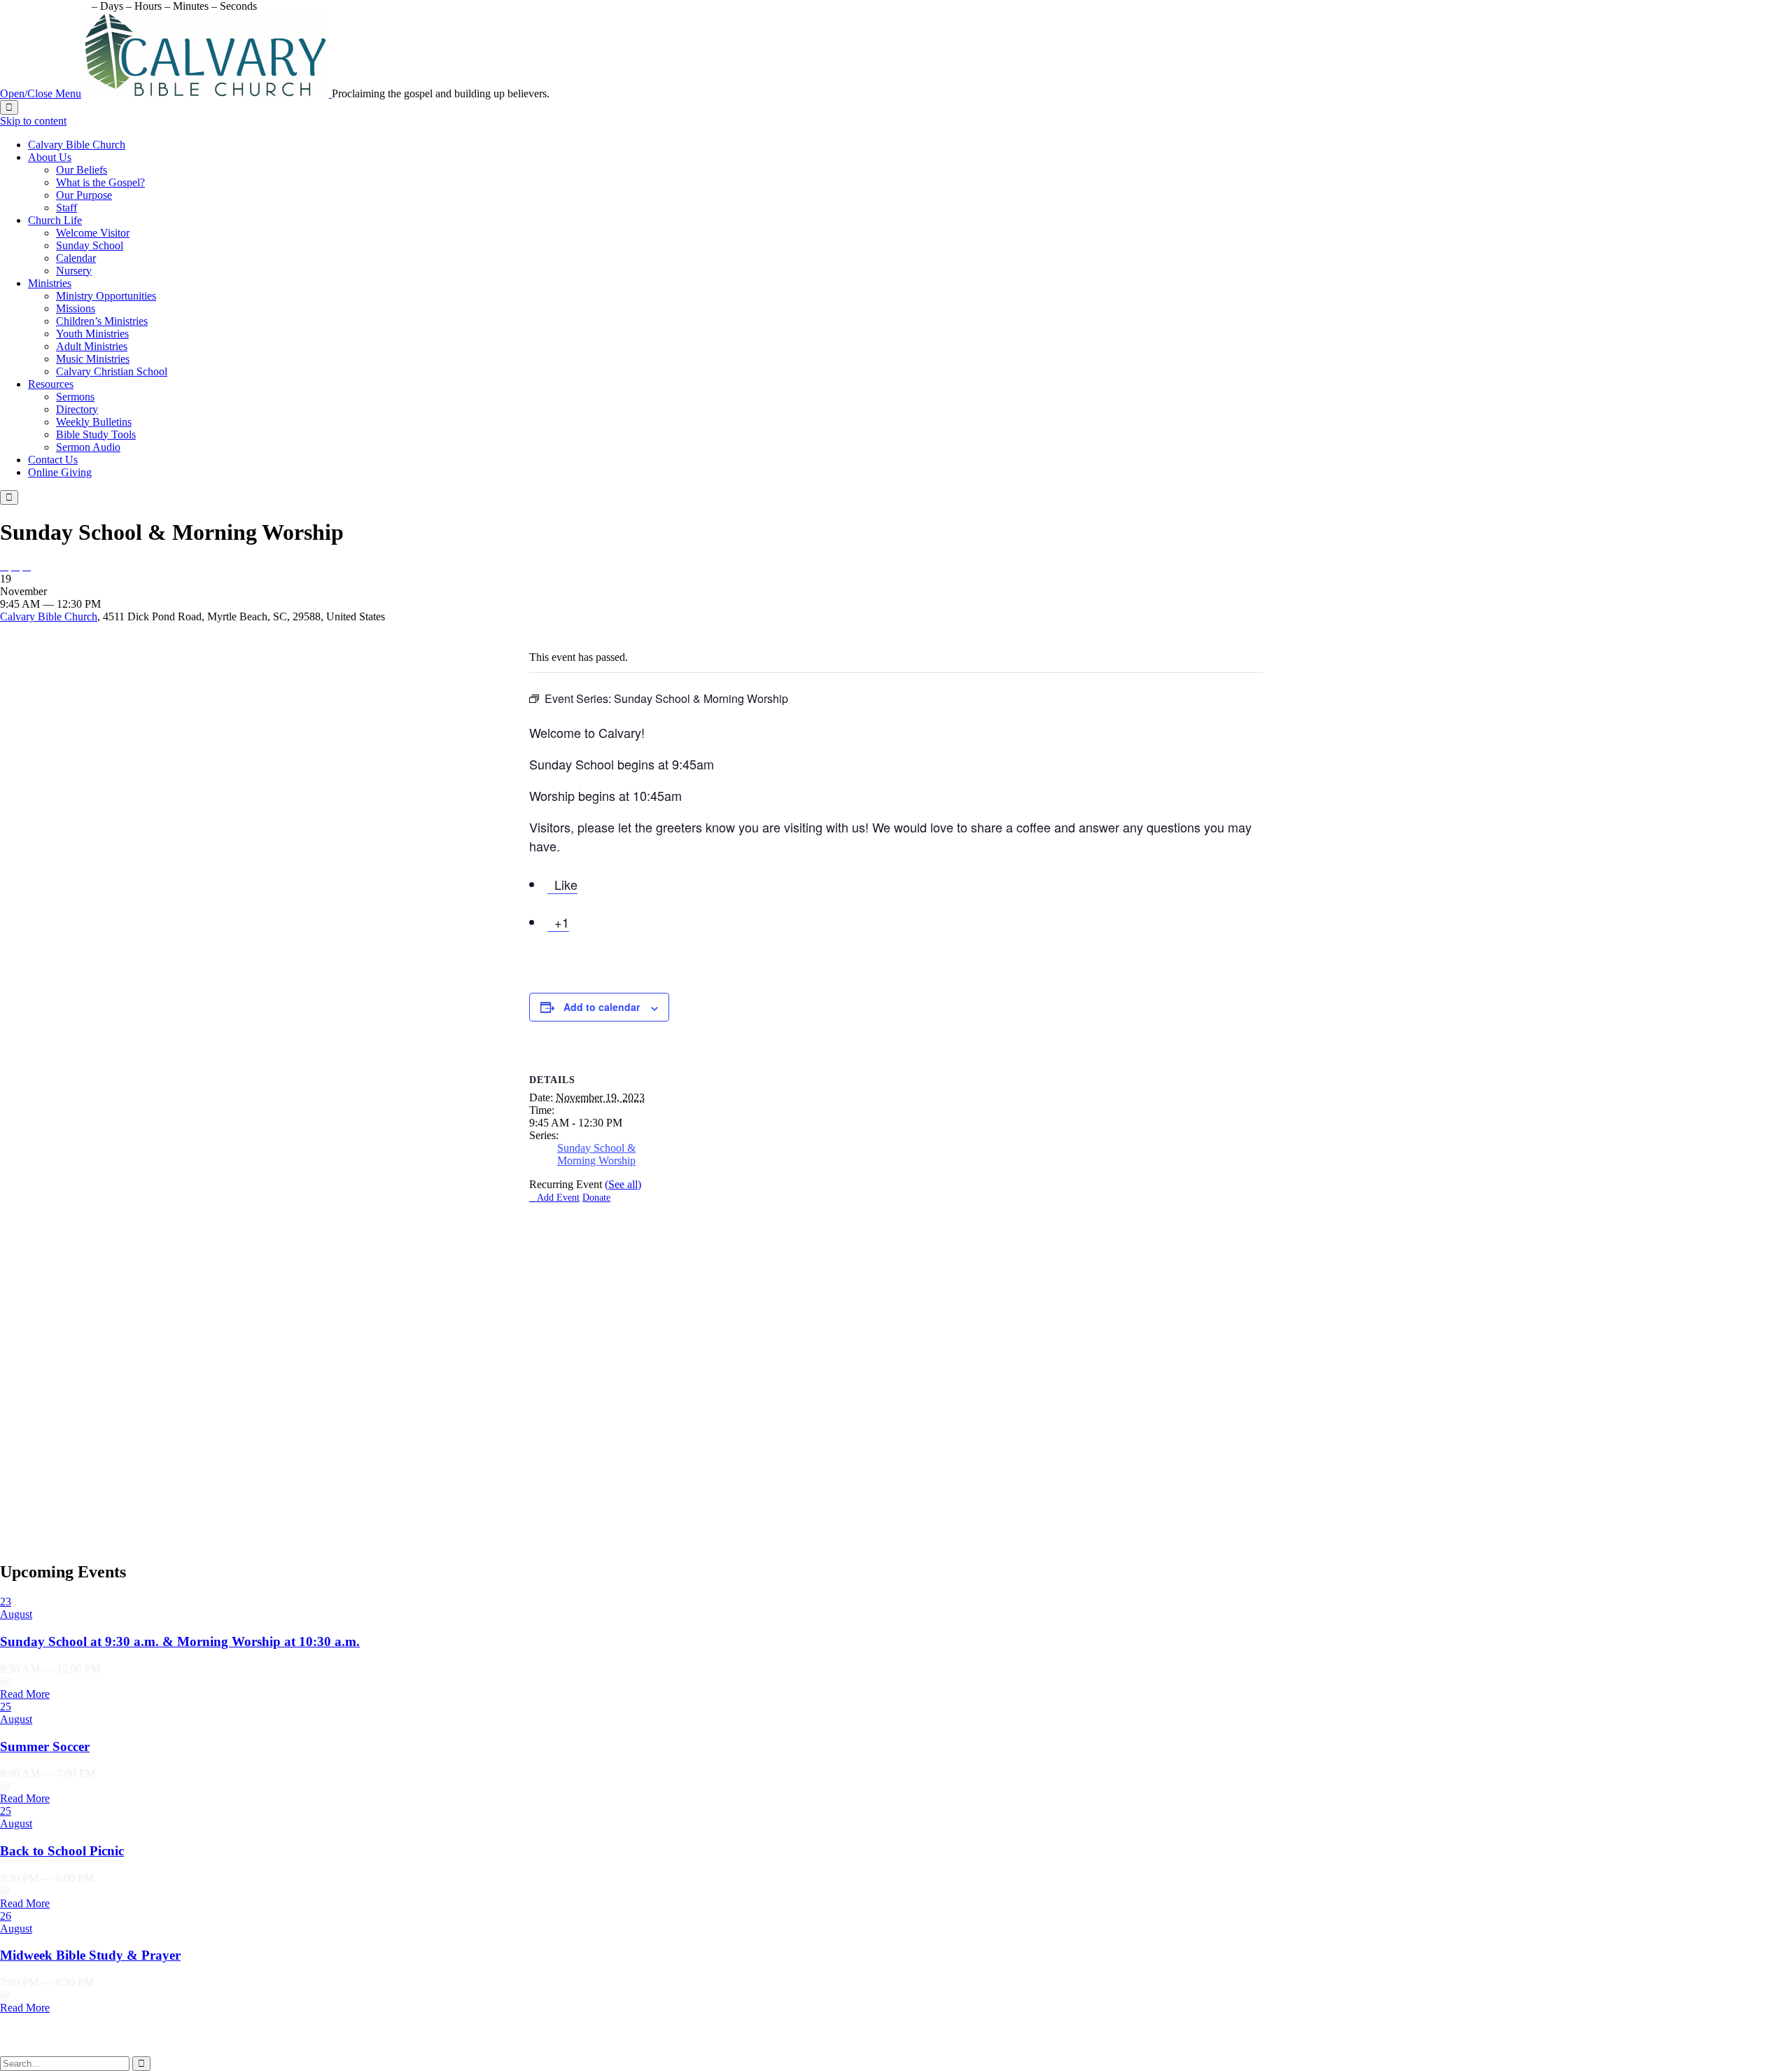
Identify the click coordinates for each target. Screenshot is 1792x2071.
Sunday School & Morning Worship (596, 1154)
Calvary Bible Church (49, 616)
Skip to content (33, 121)
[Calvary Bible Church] (208, 93)
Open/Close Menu (41, 93)
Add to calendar (602, 1007)
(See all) (623, 1184)
